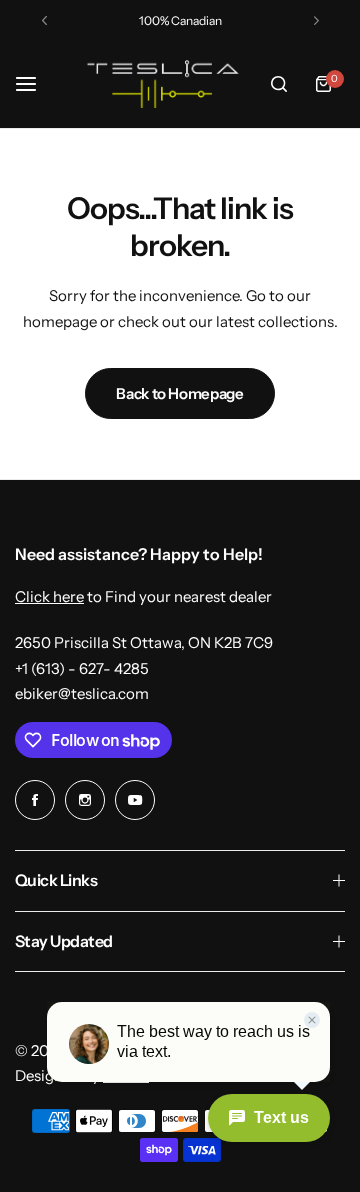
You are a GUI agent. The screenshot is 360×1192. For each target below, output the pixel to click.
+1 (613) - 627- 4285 (82, 668)
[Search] (279, 84)
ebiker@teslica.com (82, 693)
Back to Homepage (179, 393)
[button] (44, 20)
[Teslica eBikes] (160, 84)
